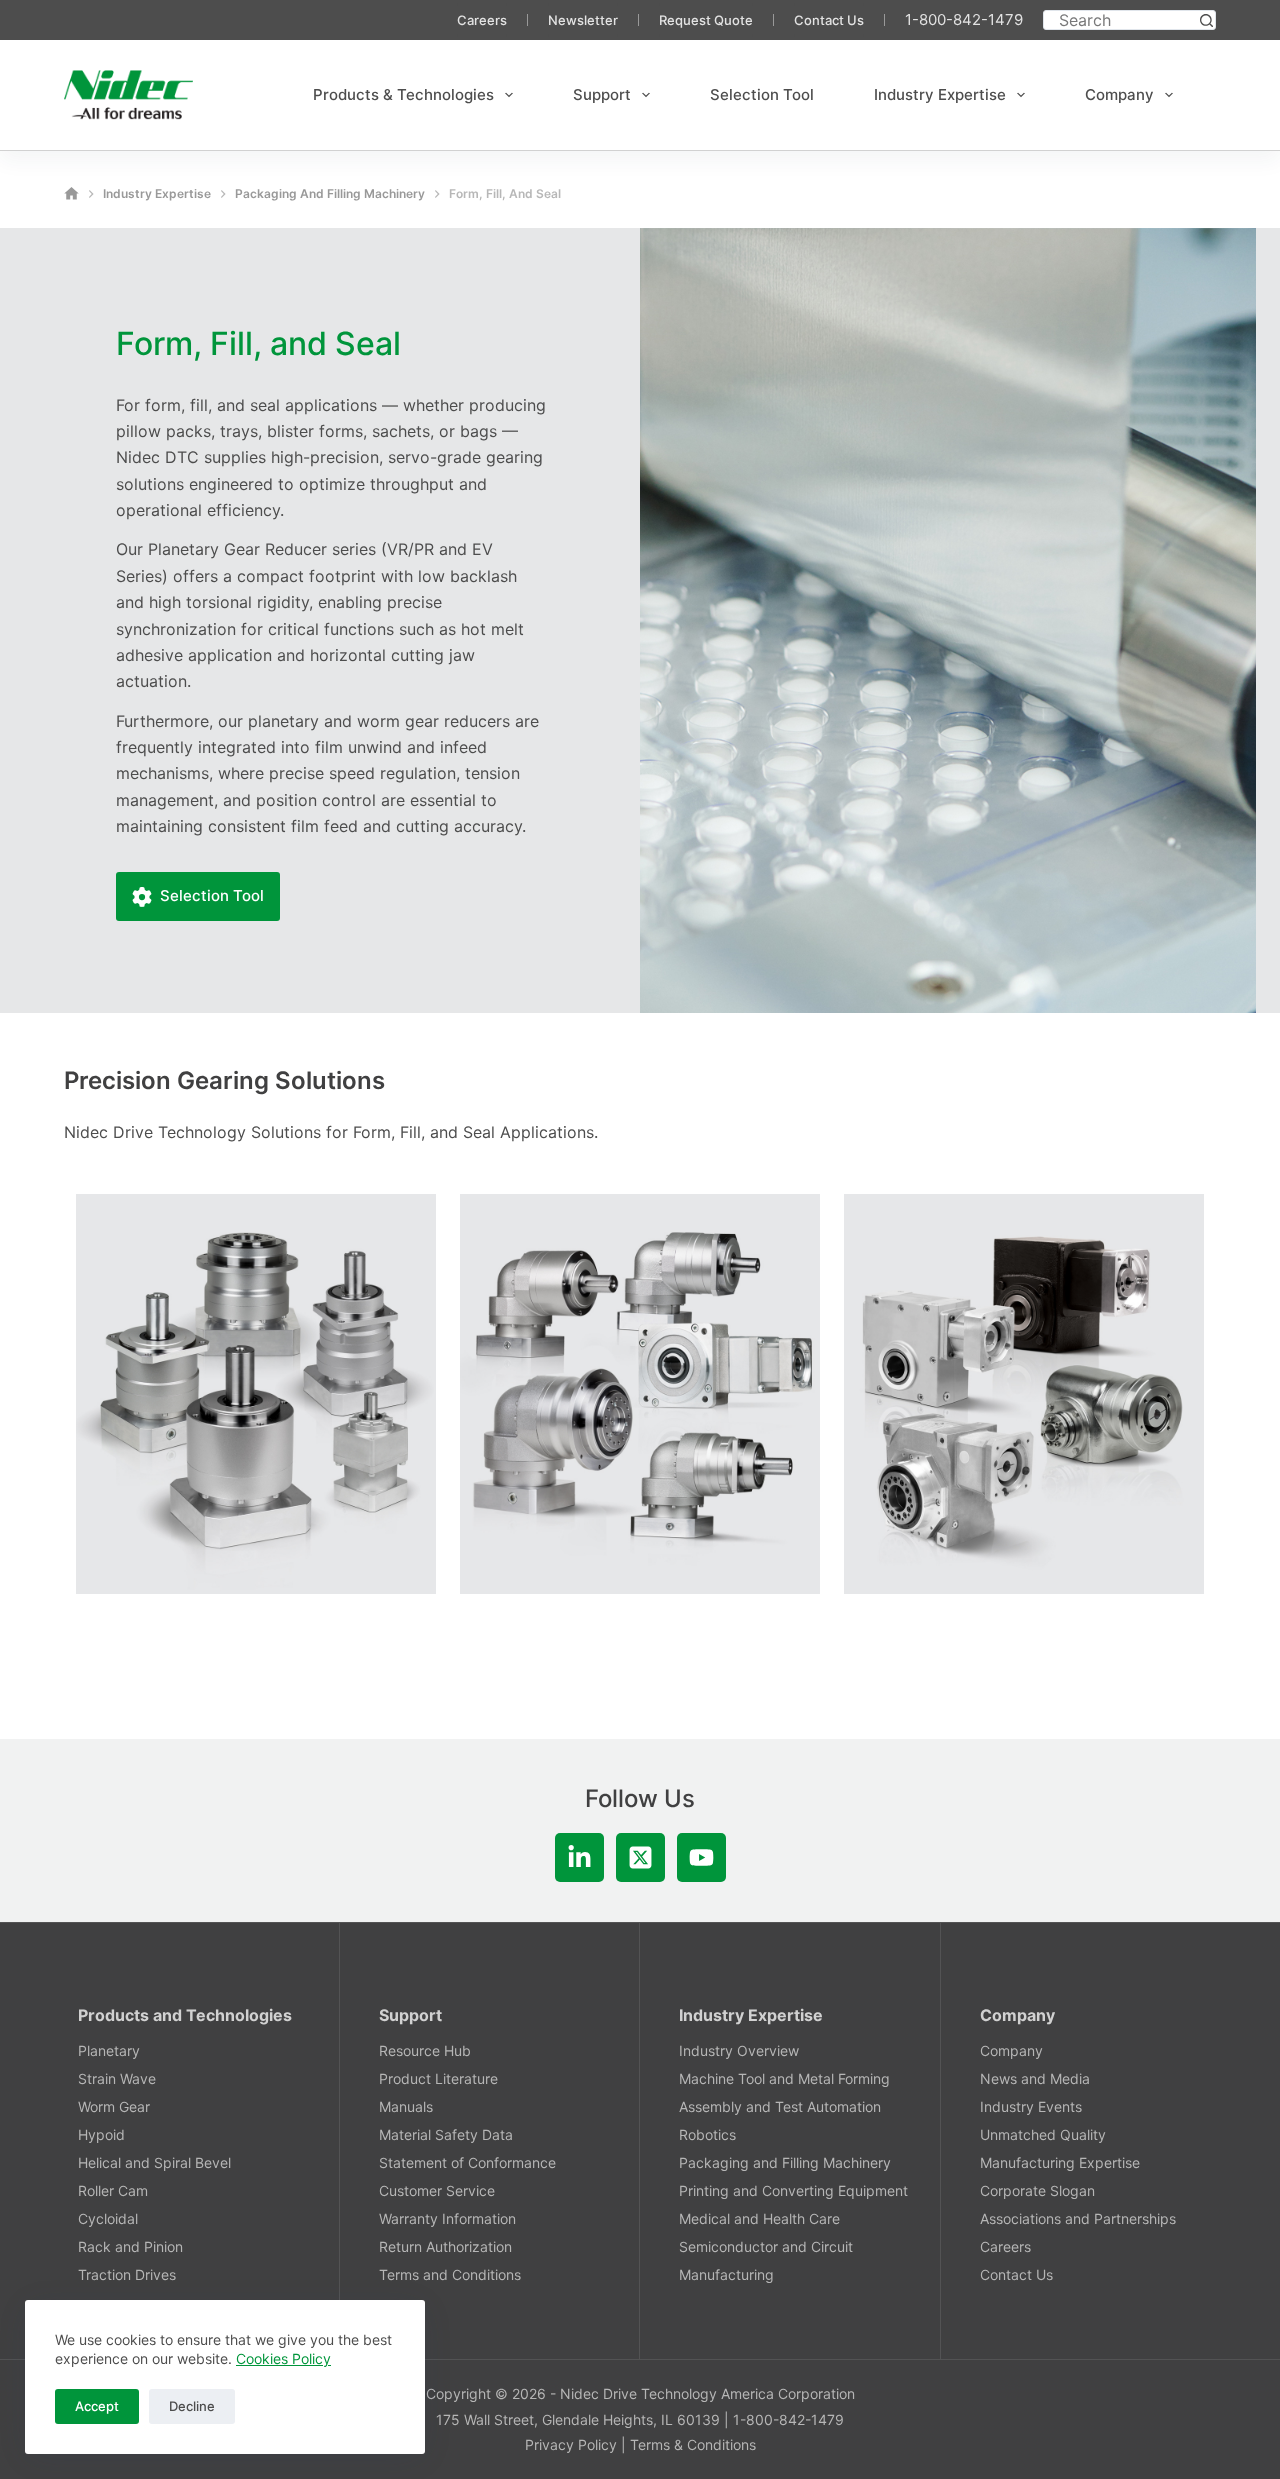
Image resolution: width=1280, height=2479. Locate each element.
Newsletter (583, 20)
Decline (192, 2406)
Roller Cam (113, 2190)
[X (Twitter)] (640, 1857)
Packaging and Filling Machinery (785, 2162)
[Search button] (1206, 20)
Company (1119, 94)
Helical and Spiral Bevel (154, 2162)
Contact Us (829, 20)
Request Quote (706, 20)
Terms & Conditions (693, 2444)
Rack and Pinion (130, 2246)
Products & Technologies (403, 94)
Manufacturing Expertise (1060, 2162)
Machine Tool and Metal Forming (784, 2078)
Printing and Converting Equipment (793, 2190)
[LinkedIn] (579, 1857)
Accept (97, 2406)
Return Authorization (445, 2246)
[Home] (71, 193)
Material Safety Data (446, 2134)
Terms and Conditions (450, 2274)
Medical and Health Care (759, 2218)
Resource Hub (425, 2050)
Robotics (707, 2134)
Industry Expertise (940, 94)
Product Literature (438, 2078)
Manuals (406, 2106)
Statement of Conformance (467, 2162)
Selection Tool (762, 94)
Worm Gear (114, 2106)
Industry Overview (739, 2050)
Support (602, 94)
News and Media (1035, 2078)
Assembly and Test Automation (780, 2106)
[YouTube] (701, 1857)
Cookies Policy (283, 2358)
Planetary (109, 2050)
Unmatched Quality (1043, 2134)
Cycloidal (108, 2218)
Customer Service (437, 2190)
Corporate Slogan (1037, 2190)
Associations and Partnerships (1078, 2218)
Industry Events (1031, 2106)
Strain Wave (117, 2078)
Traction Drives (127, 2274)
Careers (482, 20)
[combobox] (1120, 20)
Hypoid (101, 2134)
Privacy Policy (571, 2444)
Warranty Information (447, 2218)
